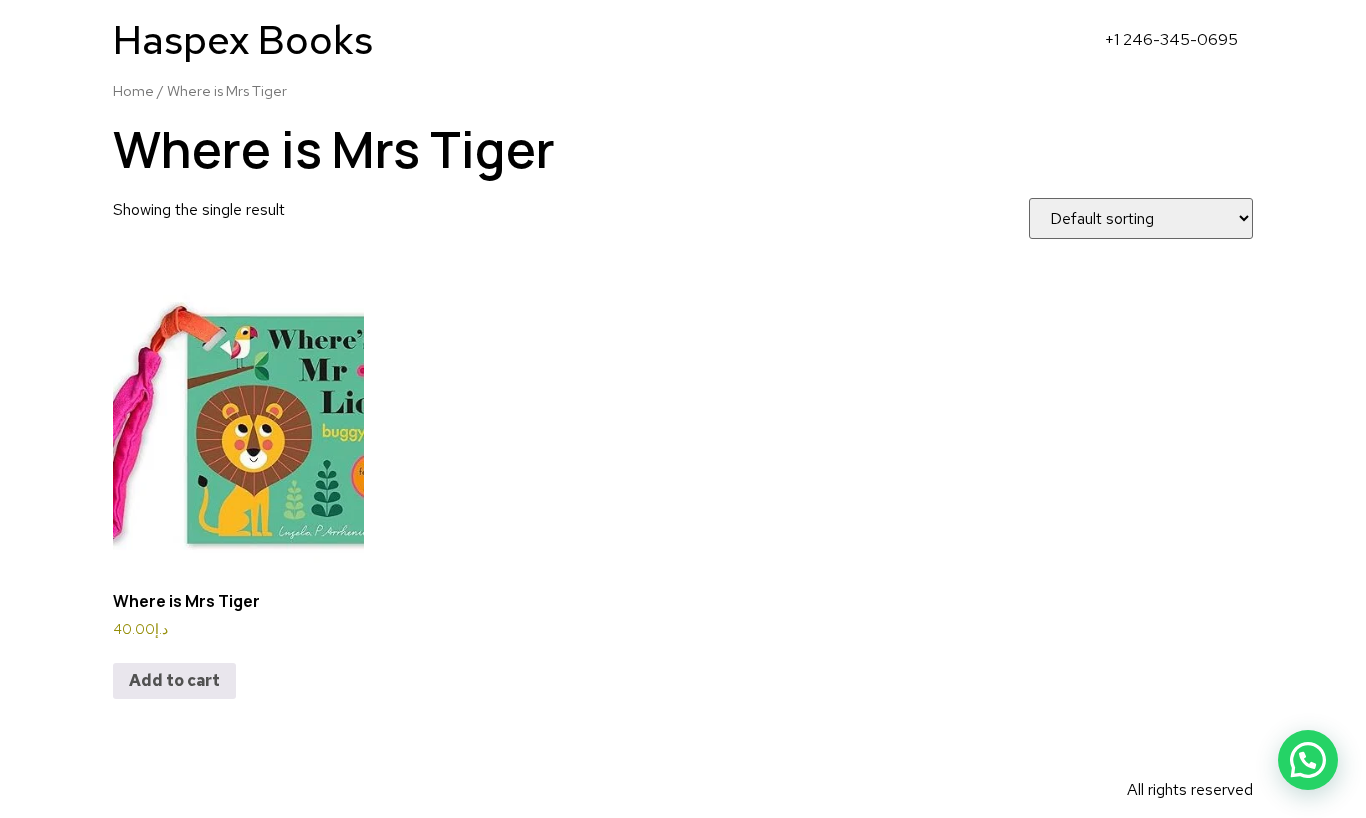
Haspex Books (243, 39)
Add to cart (174, 680)
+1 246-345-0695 (1171, 39)
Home (133, 90)
